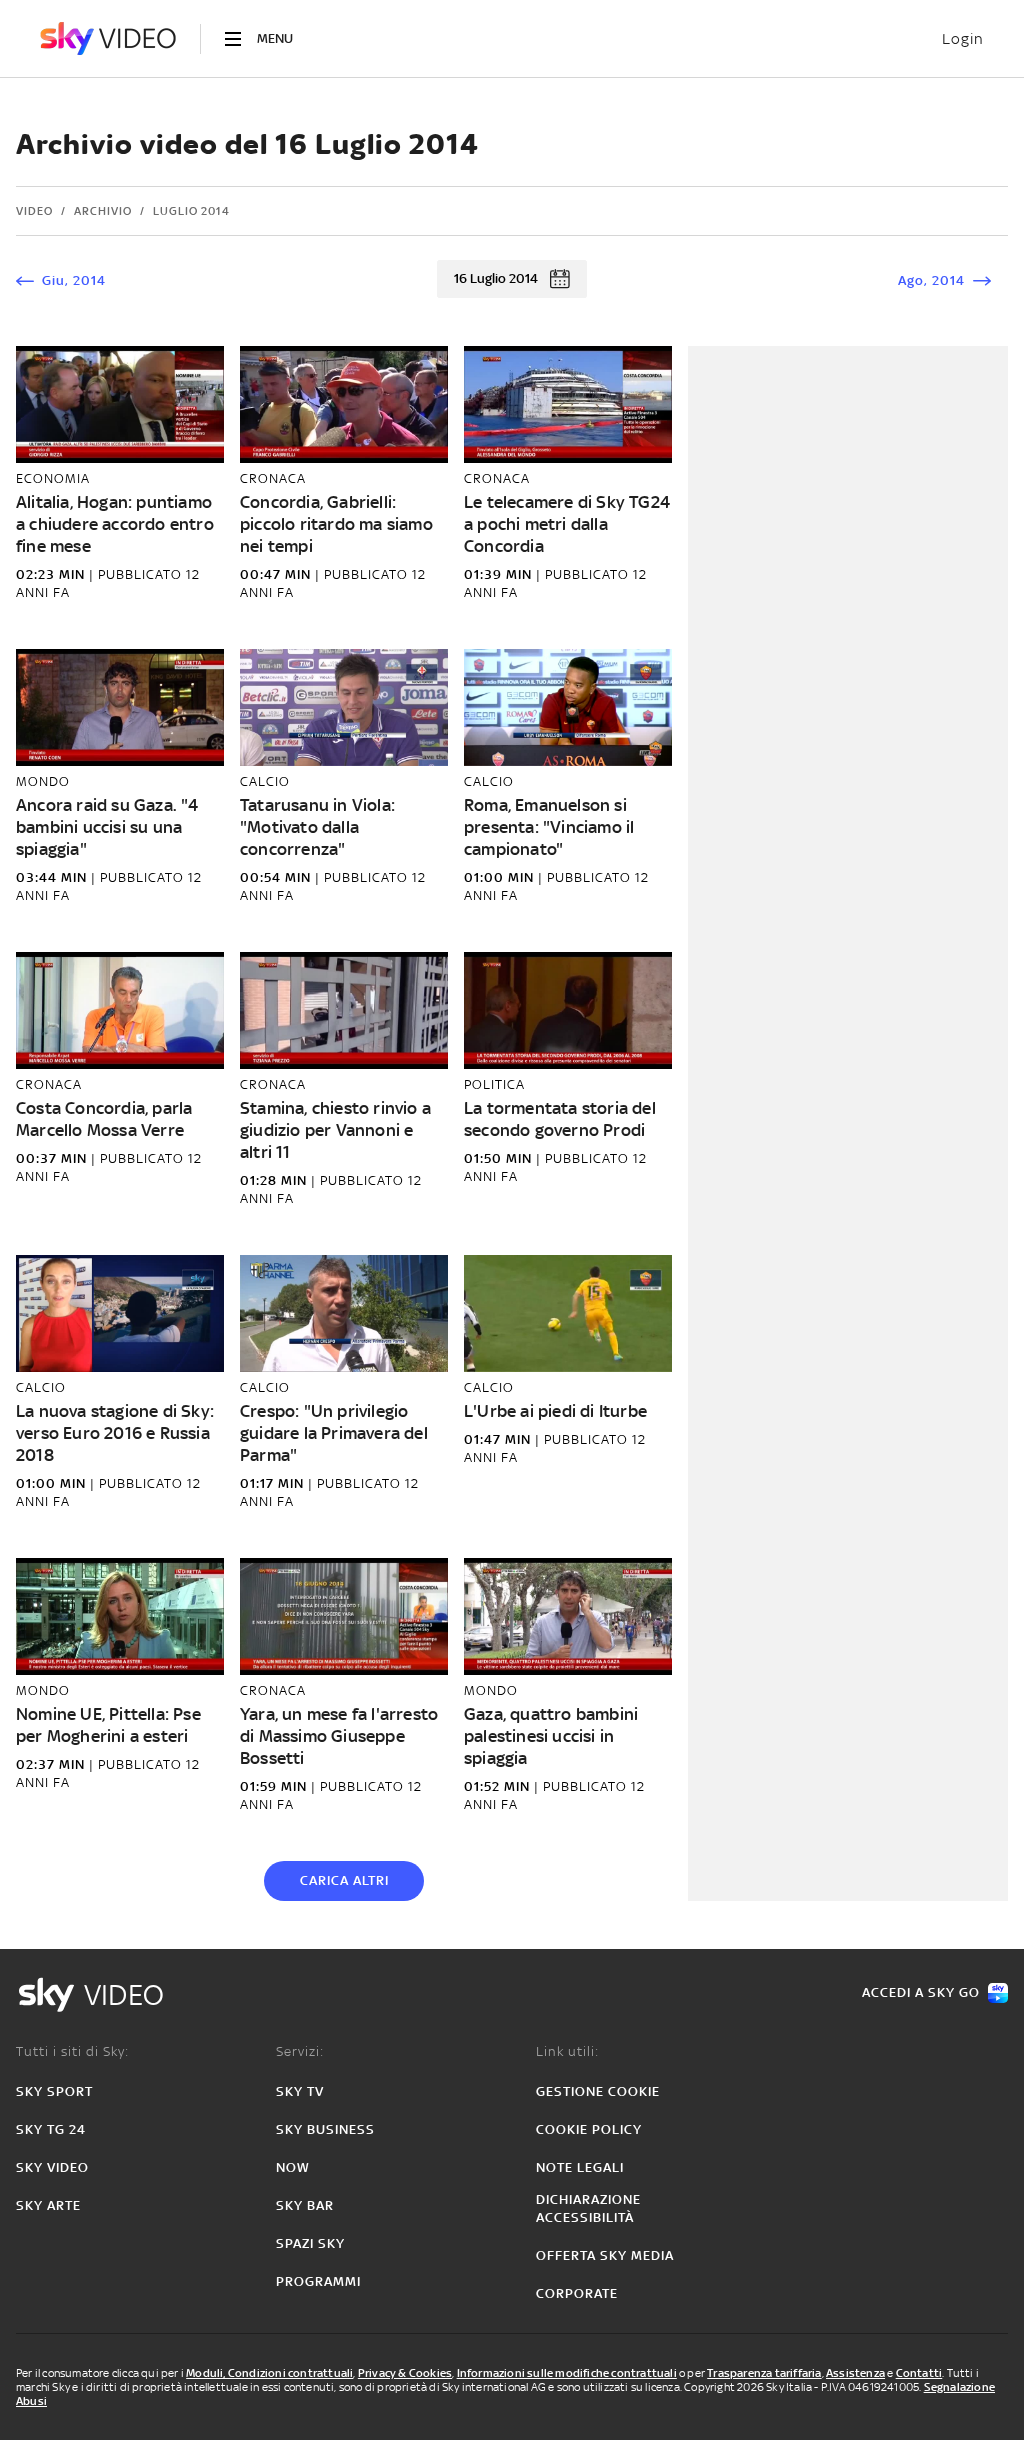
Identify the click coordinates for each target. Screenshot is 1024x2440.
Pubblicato (142, 574)
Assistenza (855, 2373)
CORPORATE (577, 2293)
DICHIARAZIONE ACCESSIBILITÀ (588, 2208)
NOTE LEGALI (580, 2167)
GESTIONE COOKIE (598, 2091)
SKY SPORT (54, 2091)
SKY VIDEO (52, 2167)
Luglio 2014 (191, 211)
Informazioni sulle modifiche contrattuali (567, 2373)
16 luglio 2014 (496, 278)
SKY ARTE (48, 2205)
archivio (103, 211)
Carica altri (344, 1880)
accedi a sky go (921, 1992)
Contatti (919, 2373)
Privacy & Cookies (405, 2373)
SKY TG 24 (51, 2129)
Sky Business (325, 2129)
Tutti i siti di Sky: (72, 2051)
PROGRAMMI (318, 2281)
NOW (293, 2167)
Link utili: (567, 2051)
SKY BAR (305, 2205)
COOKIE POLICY (589, 2129)
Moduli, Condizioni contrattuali (269, 2373)
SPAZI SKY (310, 2243)
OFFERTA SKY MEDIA (605, 2255)
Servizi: (300, 2051)
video (34, 211)
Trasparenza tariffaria (764, 2373)
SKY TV (300, 2091)
